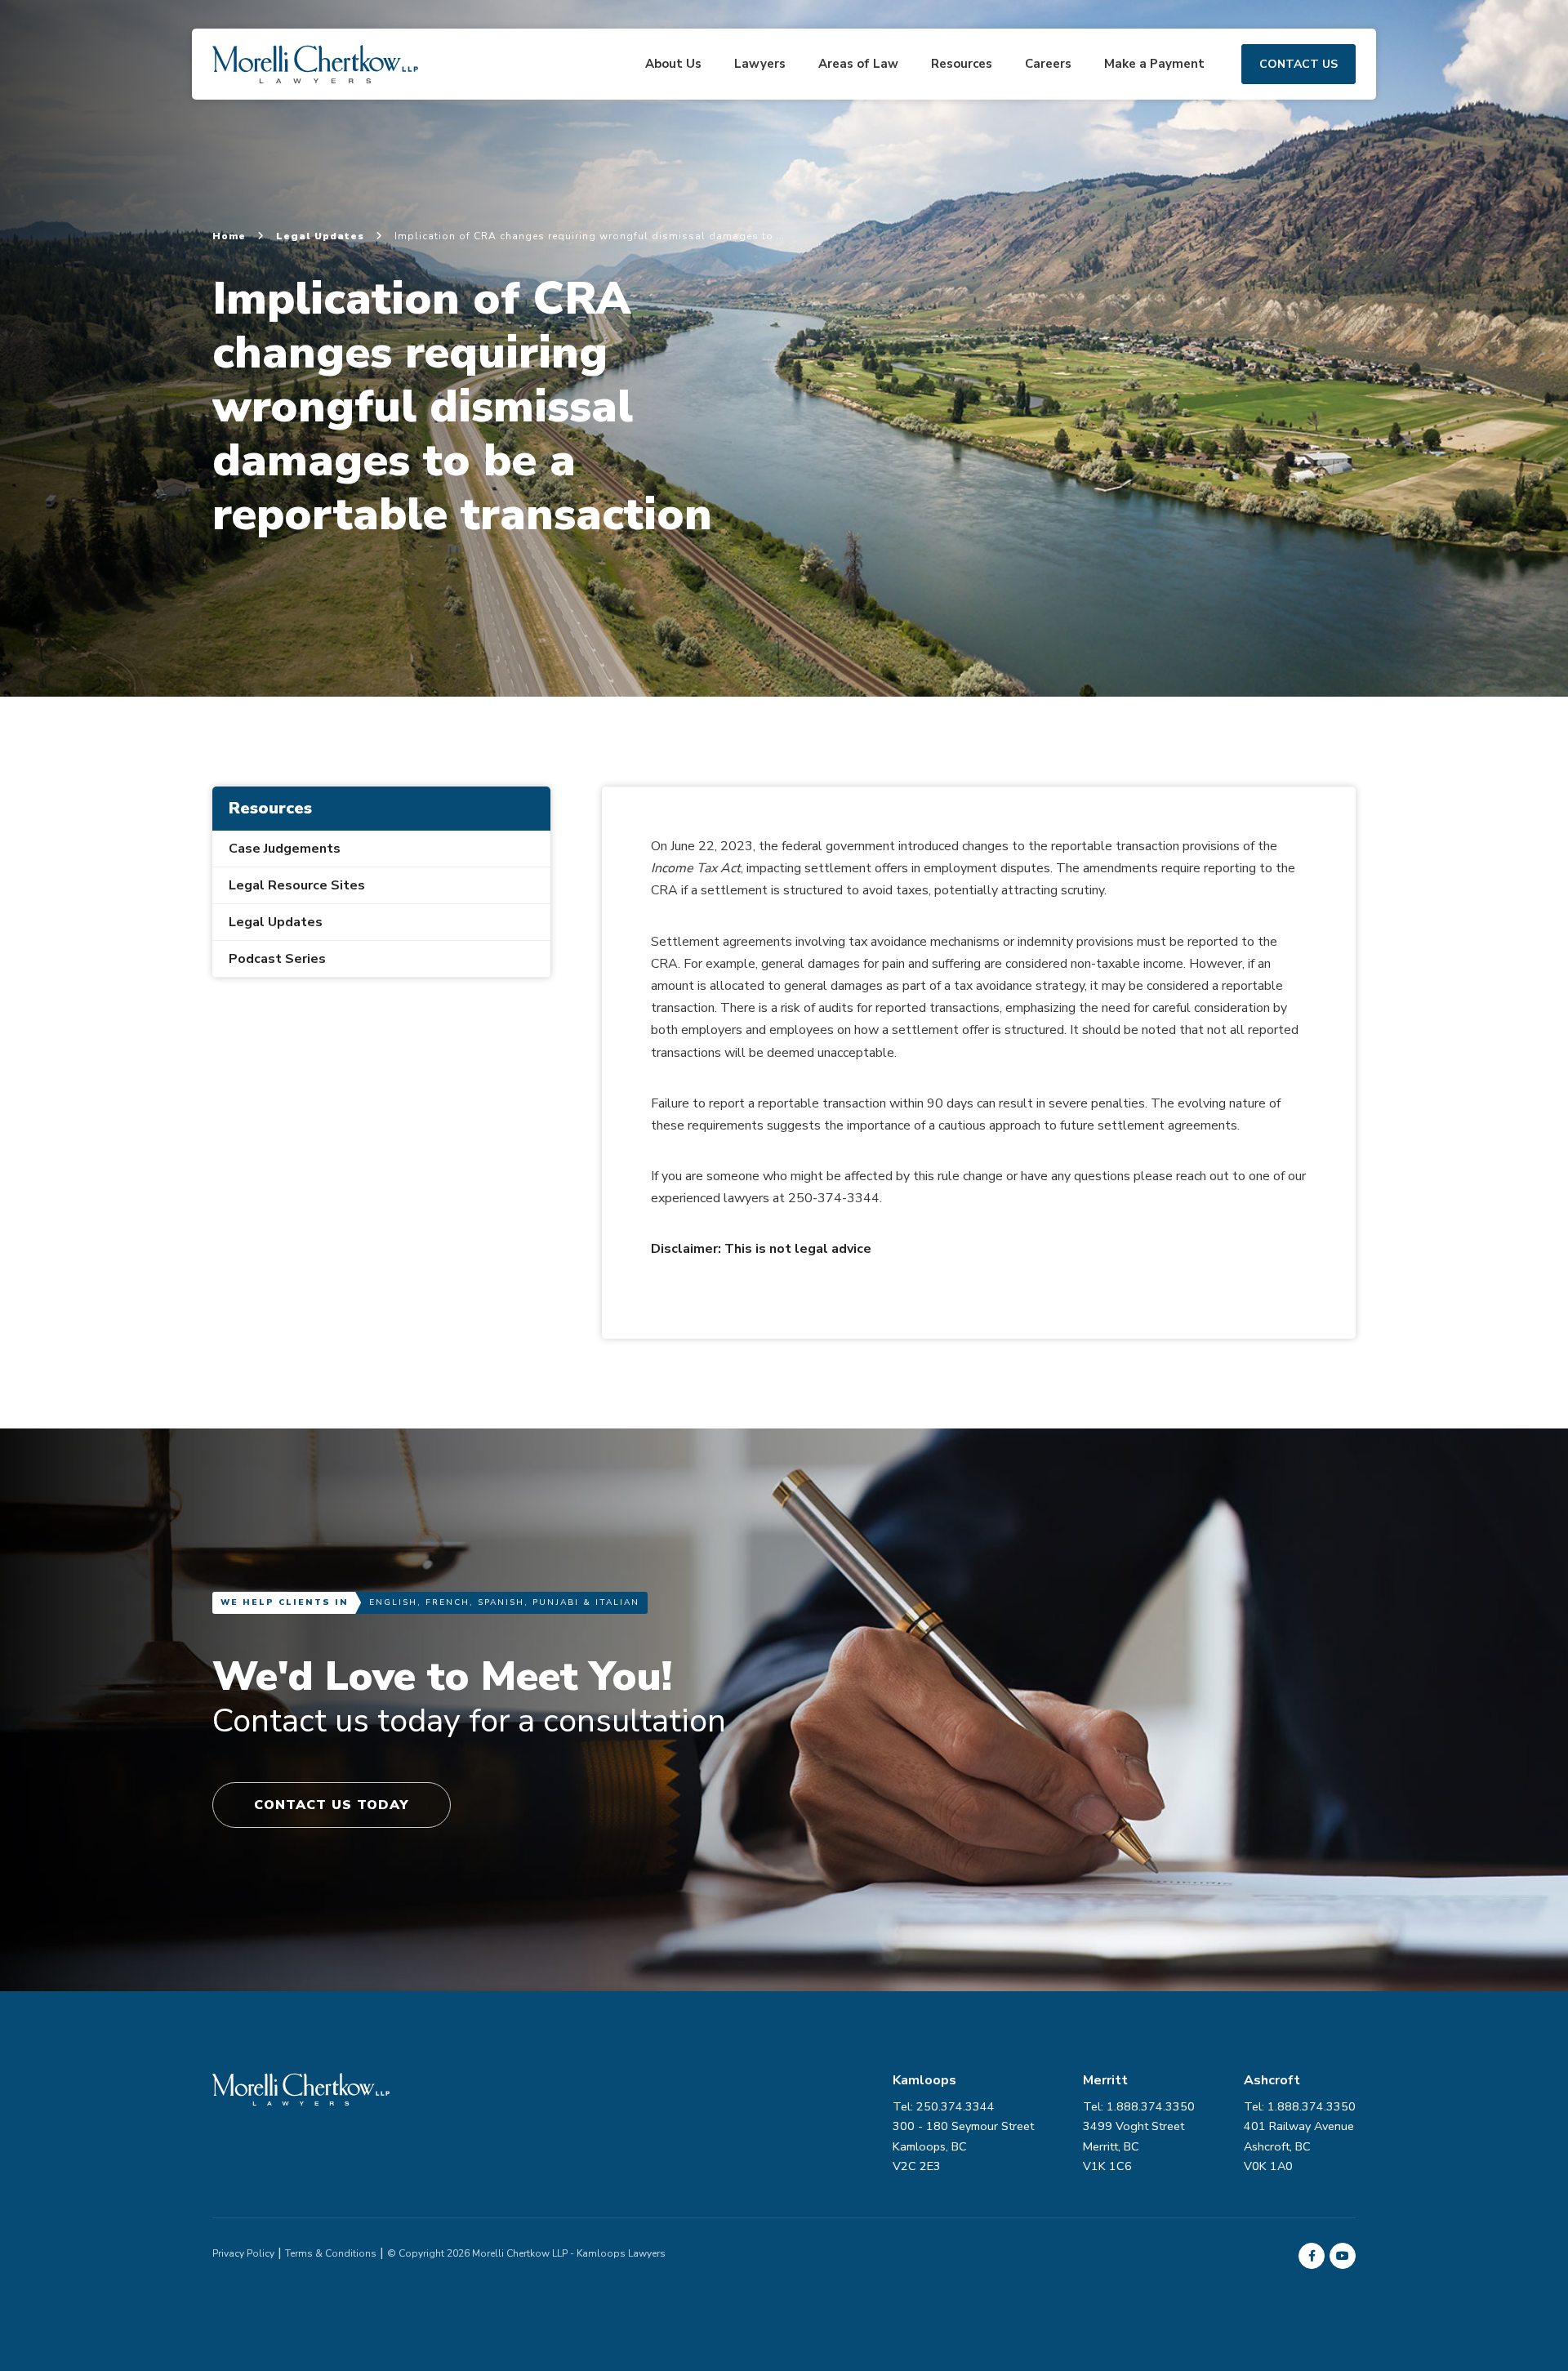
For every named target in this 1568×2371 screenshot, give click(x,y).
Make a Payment (1154, 64)
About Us (673, 64)
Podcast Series (277, 959)
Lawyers (760, 64)
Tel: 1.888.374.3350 (1300, 2106)
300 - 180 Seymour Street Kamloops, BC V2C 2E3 (963, 2146)
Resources (962, 64)
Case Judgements (285, 849)
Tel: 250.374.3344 (944, 2106)
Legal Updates (322, 236)
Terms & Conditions (331, 2253)
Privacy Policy (243, 2253)
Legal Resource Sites (297, 885)
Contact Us (1298, 64)
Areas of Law (858, 64)
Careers (1048, 64)
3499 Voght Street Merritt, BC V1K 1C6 (1134, 2146)
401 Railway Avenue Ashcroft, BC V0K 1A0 (1299, 2146)
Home (231, 236)
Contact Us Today (332, 1805)
